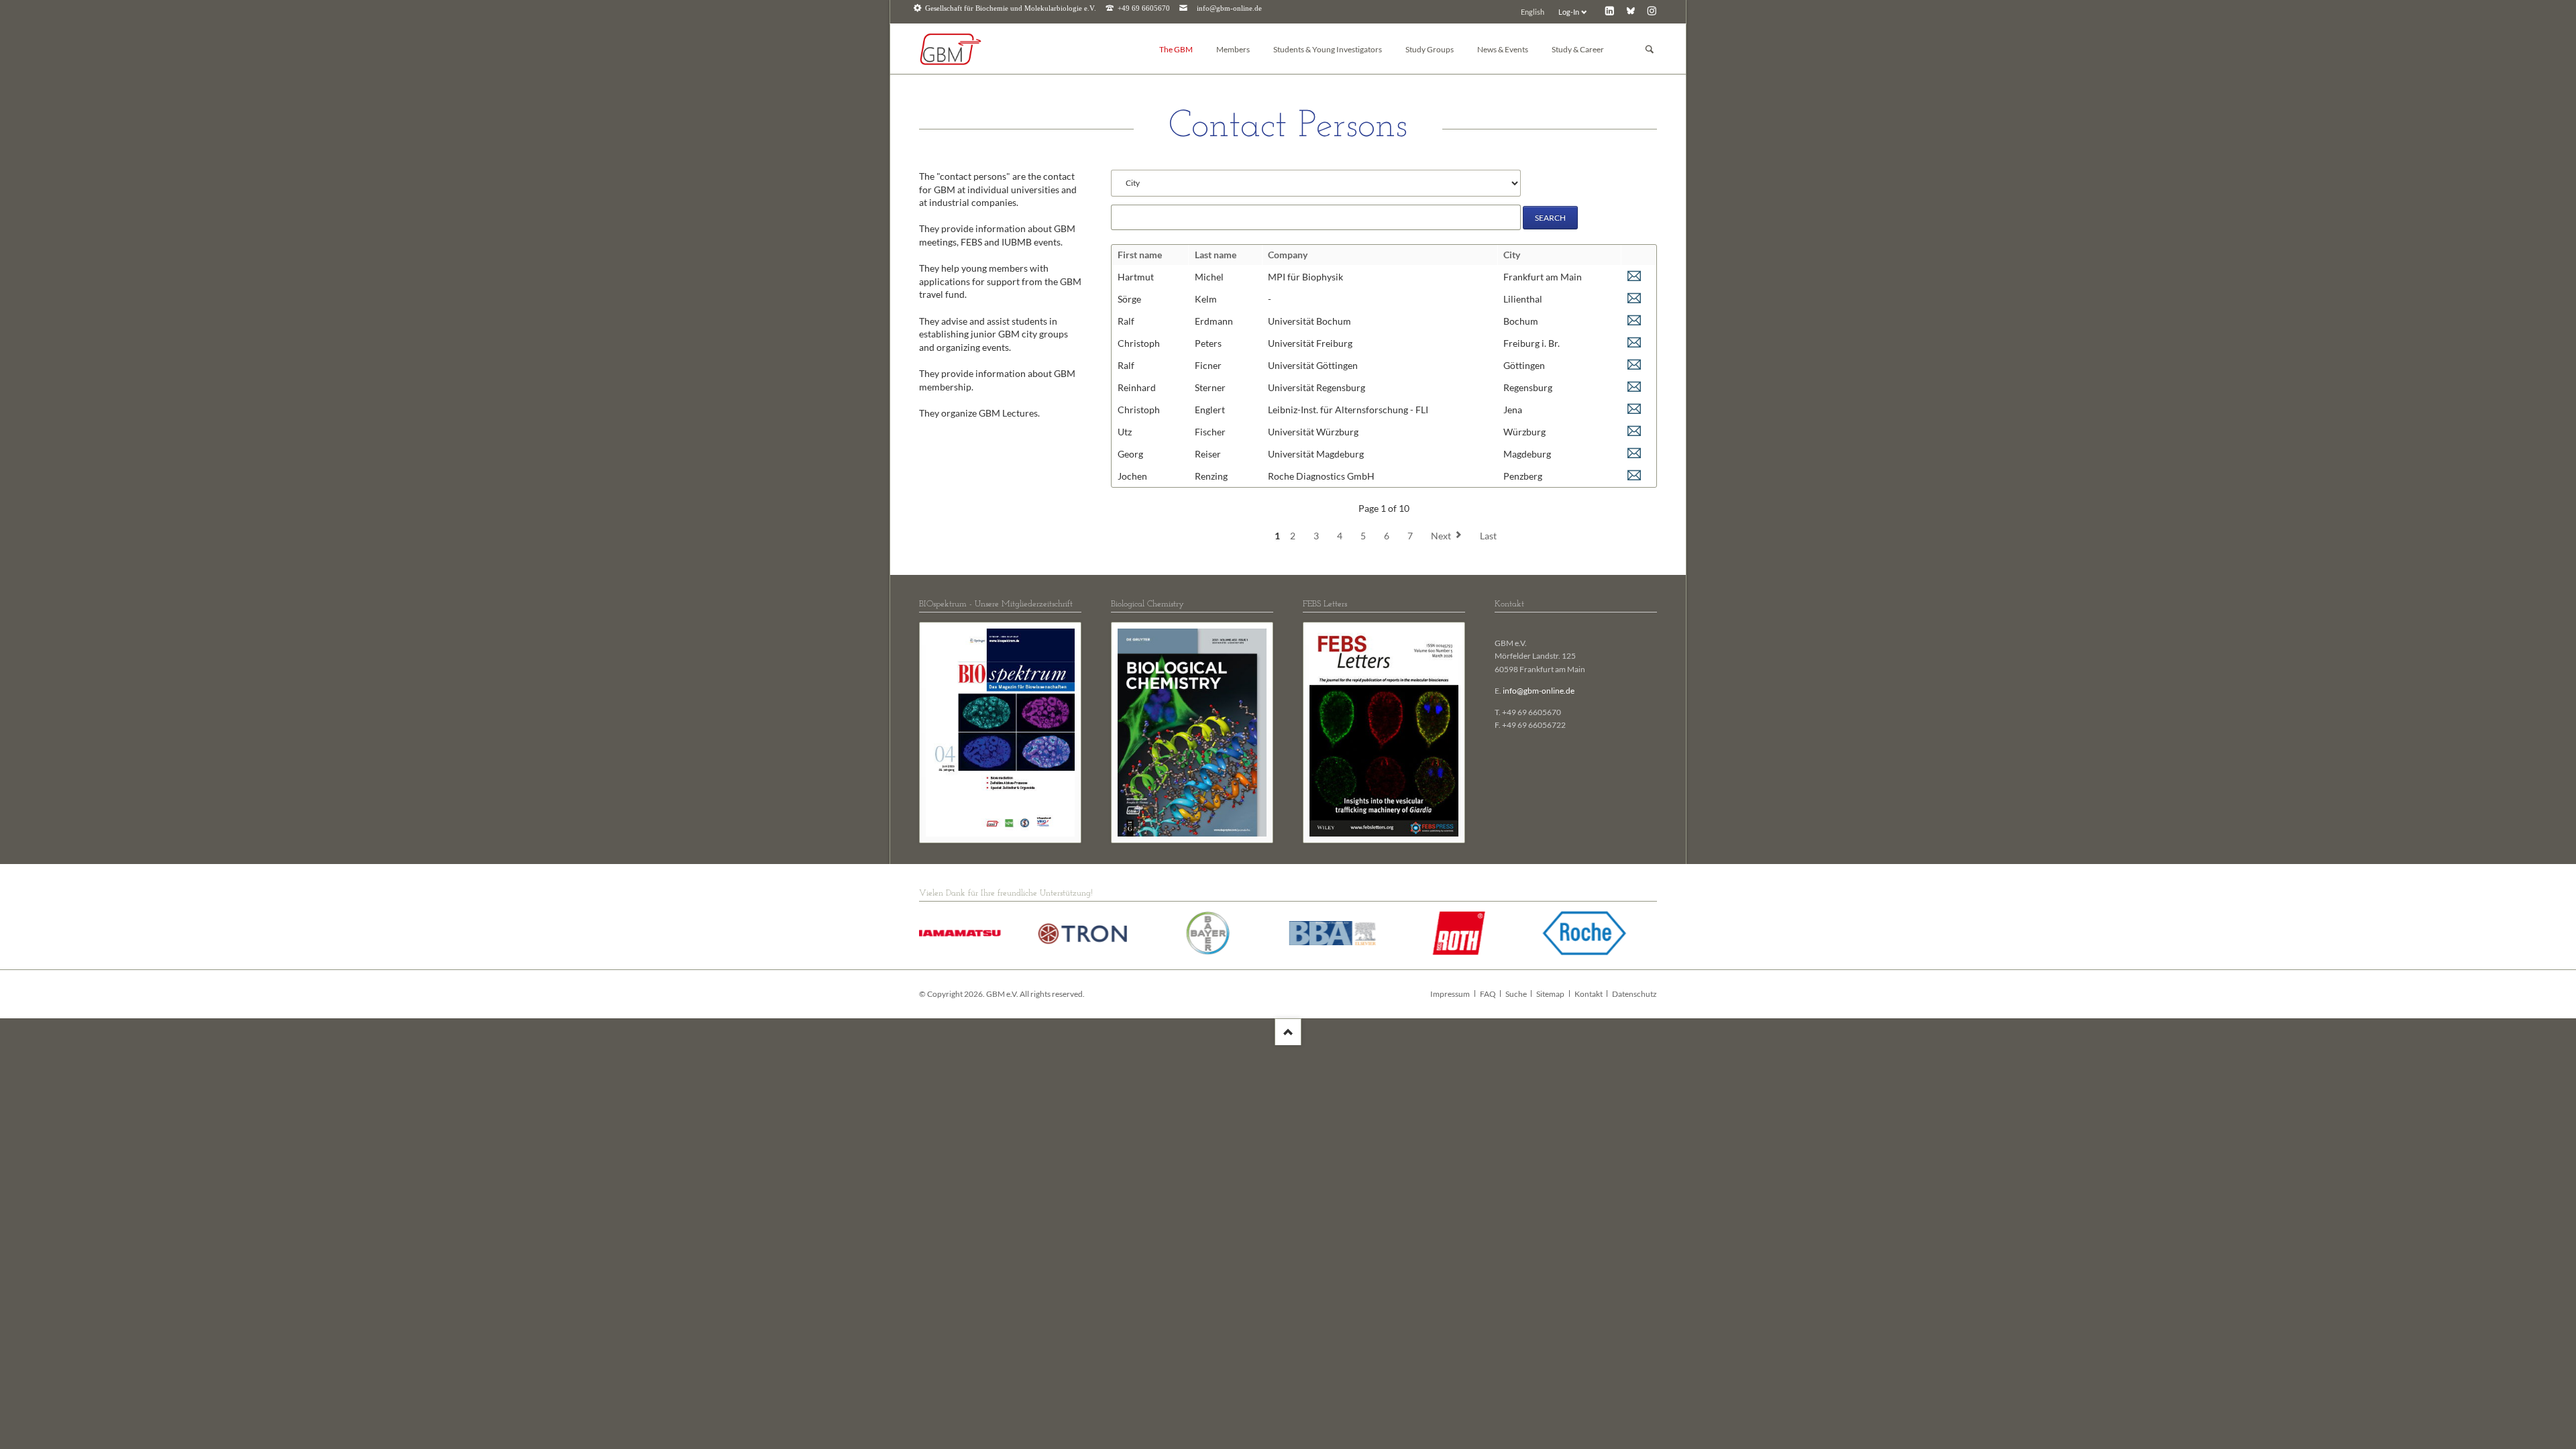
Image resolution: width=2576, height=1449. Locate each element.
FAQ (1488, 994)
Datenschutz (1634, 994)
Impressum (1450, 994)
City (1512, 255)
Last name (1216, 255)
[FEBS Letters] (1384, 733)
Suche (1516, 994)
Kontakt (1589, 994)
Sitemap (1550, 994)
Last (1488, 536)
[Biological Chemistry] (1192, 733)
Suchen (1650, 49)
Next (1441, 536)
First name (1140, 255)
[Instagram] (1652, 10)
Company (1288, 255)
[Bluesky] (1630, 10)
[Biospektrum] (1000, 733)
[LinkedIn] (1610, 10)
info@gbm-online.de (1229, 8)
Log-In (1569, 12)
